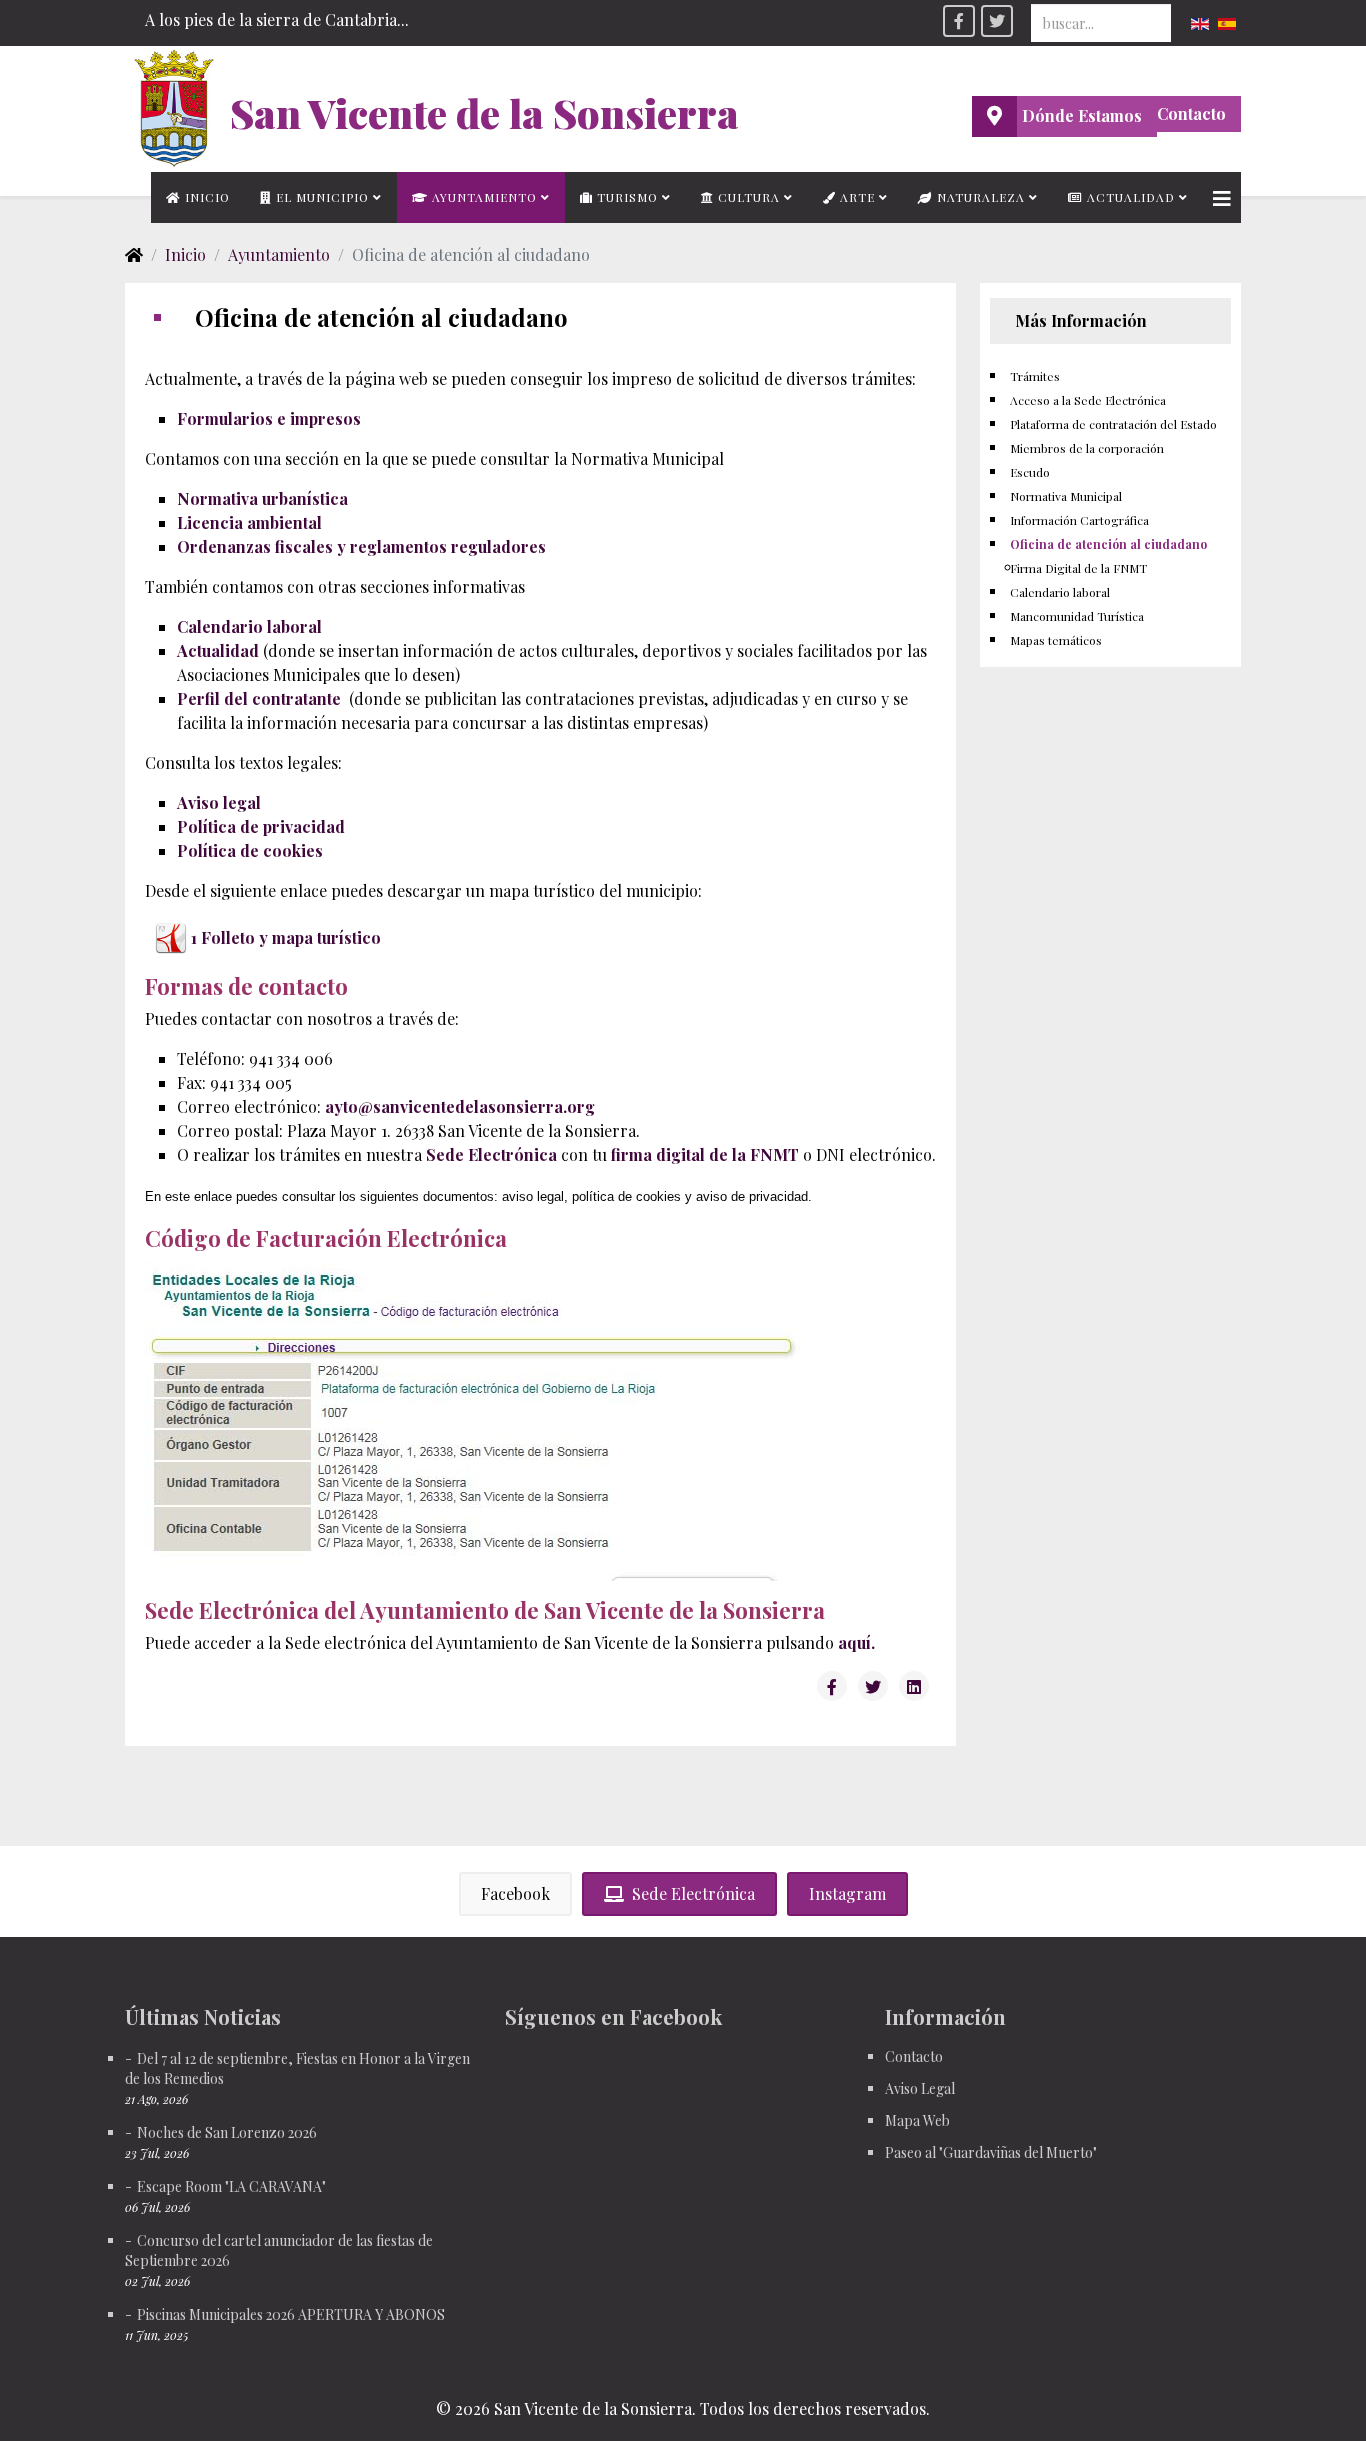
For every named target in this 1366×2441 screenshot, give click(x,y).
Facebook (515, 1893)
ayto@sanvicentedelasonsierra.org (460, 1106)
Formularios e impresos (269, 418)
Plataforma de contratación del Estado (1113, 424)
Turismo (625, 197)
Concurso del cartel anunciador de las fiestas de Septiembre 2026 (279, 2250)
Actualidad (1129, 197)
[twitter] (997, 21)
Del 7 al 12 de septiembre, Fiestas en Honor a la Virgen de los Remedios (297, 2068)
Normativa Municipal (1066, 496)
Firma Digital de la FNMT (1078, 568)
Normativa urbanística (262, 498)
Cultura (747, 197)
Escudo (1030, 472)
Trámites (1035, 376)
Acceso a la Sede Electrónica (1088, 400)
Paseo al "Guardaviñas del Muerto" (991, 2152)
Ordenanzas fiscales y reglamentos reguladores (361, 546)
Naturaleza (979, 197)
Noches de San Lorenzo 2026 (227, 2132)
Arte (855, 197)
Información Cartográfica (1079, 520)
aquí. (856, 1642)
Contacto (1191, 113)
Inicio (205, 197)
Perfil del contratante (259, 698)
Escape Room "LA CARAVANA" (231, 2186)
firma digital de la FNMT (705, 1154)
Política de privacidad (261, 826)
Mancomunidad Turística (1077, 616)
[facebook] (959, 21)
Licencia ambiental (249, 522)
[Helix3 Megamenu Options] (1222, 197)
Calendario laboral (249, 626)
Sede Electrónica (491, 1154)
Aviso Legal (920, 2088)
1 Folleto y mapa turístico (286, 937)
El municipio (320, 197)
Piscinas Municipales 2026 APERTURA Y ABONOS (291, 2314)
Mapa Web (917, 2120)
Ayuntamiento (482, 197)
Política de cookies (250, 850)
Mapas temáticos (1056, 640)
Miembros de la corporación (1087, 448)
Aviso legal (219, 802)
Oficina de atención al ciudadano (1108, 544)
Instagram (847, 1893)
